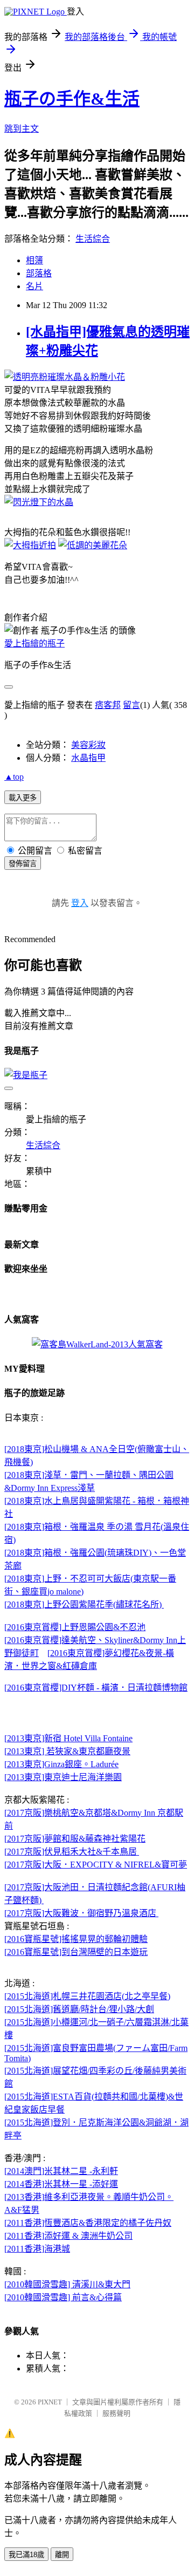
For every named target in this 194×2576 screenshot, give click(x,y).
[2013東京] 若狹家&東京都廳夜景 (67, 1751)
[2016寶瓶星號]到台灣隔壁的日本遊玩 (76, 1952)
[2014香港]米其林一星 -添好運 (61, 2184)
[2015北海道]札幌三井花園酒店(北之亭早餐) (87, 1996)
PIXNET (50, 2402)
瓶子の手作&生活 (72, 99)
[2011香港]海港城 (37, 2249)
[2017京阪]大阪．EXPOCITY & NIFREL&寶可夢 (96, 1865)
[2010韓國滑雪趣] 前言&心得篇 (63, 2297)
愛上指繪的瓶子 (34, 643)
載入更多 (23, 798)
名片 (34, 286)
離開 (62, 2555)
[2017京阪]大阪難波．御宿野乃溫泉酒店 (81, 1913)
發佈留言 (23, 864)
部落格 (39, 273)
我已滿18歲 (26, 2555)
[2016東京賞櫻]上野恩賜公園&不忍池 (75, 1627)
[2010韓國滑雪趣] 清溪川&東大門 (67, 2284)
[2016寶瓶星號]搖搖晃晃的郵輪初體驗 (76, 1939)
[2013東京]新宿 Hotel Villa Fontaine (68, 1738)
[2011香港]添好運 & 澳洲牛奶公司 (68, 2236)
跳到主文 (22, 129)
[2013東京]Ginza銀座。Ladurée (61, 1764)
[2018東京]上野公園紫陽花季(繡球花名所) (84, 1604)
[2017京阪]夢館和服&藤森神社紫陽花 (75, 1839)
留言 (131, 705)
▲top (14, 777)
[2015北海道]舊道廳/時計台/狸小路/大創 (79, 2009)
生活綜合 (93, 239)
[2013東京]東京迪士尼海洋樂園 (63, 1777)
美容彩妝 (88, 745)
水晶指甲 (88, 758)
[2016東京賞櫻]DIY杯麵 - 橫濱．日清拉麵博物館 (96, 1688)
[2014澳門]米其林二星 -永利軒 (61, 2171)
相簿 (34, 260)
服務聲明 (116, 2413)
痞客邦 (108, 705)
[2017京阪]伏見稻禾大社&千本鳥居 (72, 1852)
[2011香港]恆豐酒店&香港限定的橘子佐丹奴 (88, 2223)
